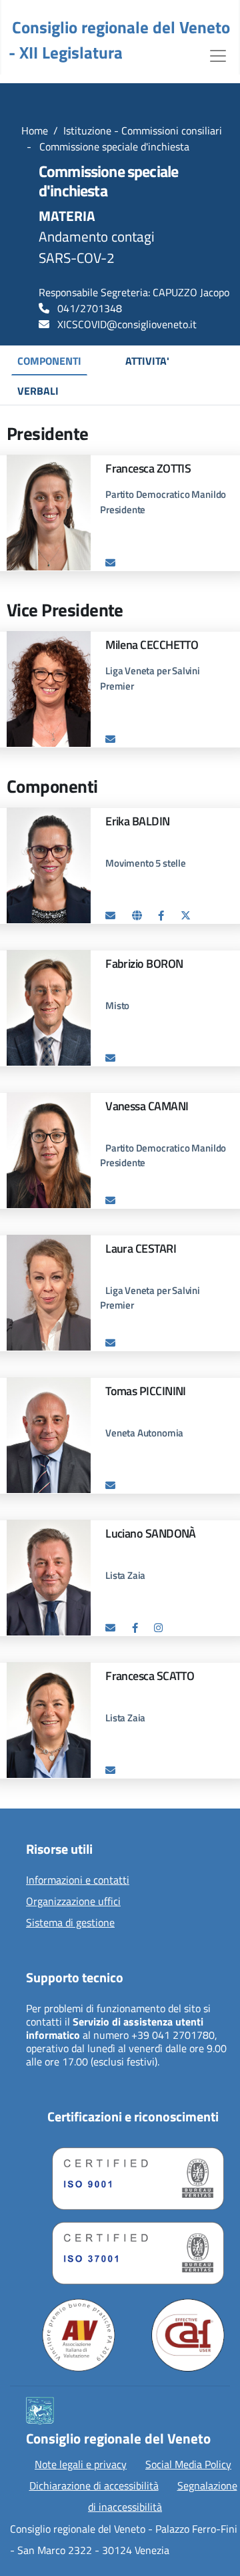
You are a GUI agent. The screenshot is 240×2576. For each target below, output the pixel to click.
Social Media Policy (188, 2464)
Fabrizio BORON (144, 964)
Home (35, 130)
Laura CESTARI (141, 1248)
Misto (117, 1005)
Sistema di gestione (70, 1923)
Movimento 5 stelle (146, 863)
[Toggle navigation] (218, 55)
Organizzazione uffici (73, 1902)
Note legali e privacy (81, 2464)
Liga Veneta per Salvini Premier (150, 1298)
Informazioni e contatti (78, 1880)
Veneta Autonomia (144, 1433)
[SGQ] (133, 2175)
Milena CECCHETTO (152, 645)
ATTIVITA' (147, 361)
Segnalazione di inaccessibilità (163, 2496)
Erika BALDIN (138, 821)
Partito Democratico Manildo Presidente (163, 502)
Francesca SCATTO (150, 1676)
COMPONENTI (49, 361)
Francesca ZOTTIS (148, 468)
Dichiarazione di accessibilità (94, 2485)
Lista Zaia (125, 1575)
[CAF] (188, 2335)
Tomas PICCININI (146, 1391)
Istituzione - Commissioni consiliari (143, 130)
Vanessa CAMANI (147, 1106)
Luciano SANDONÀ (151, 1533)
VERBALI (38, 391)
